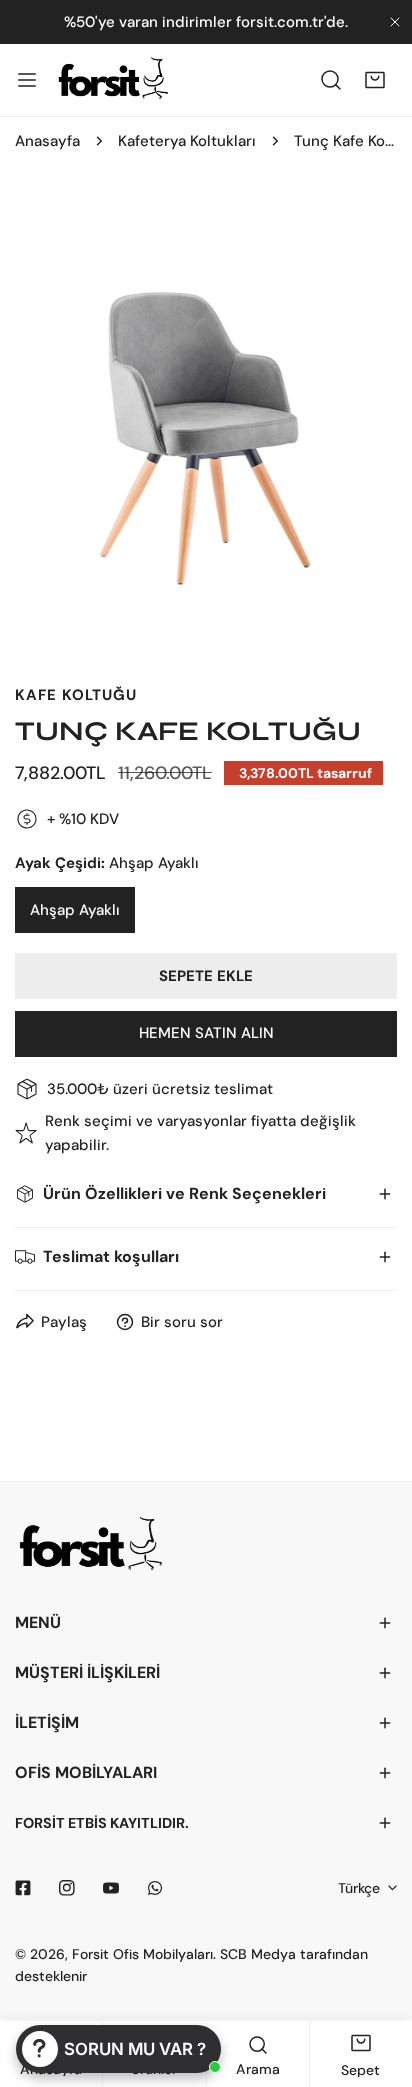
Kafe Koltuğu (76, 695)
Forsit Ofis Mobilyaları (142, 1954)
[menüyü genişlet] (27, 80)
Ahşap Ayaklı (75, 910)
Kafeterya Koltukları (187, 141)
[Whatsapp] (155, 1888)
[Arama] (331, 80)
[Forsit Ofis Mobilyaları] (113, 80)
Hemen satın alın (206, 1033)
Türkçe (359, 1888)
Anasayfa (47, 141)
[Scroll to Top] (376, 1981)
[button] (375, 80)
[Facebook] (23, 1888)
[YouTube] (111, 1888)
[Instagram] (67, 1888)
